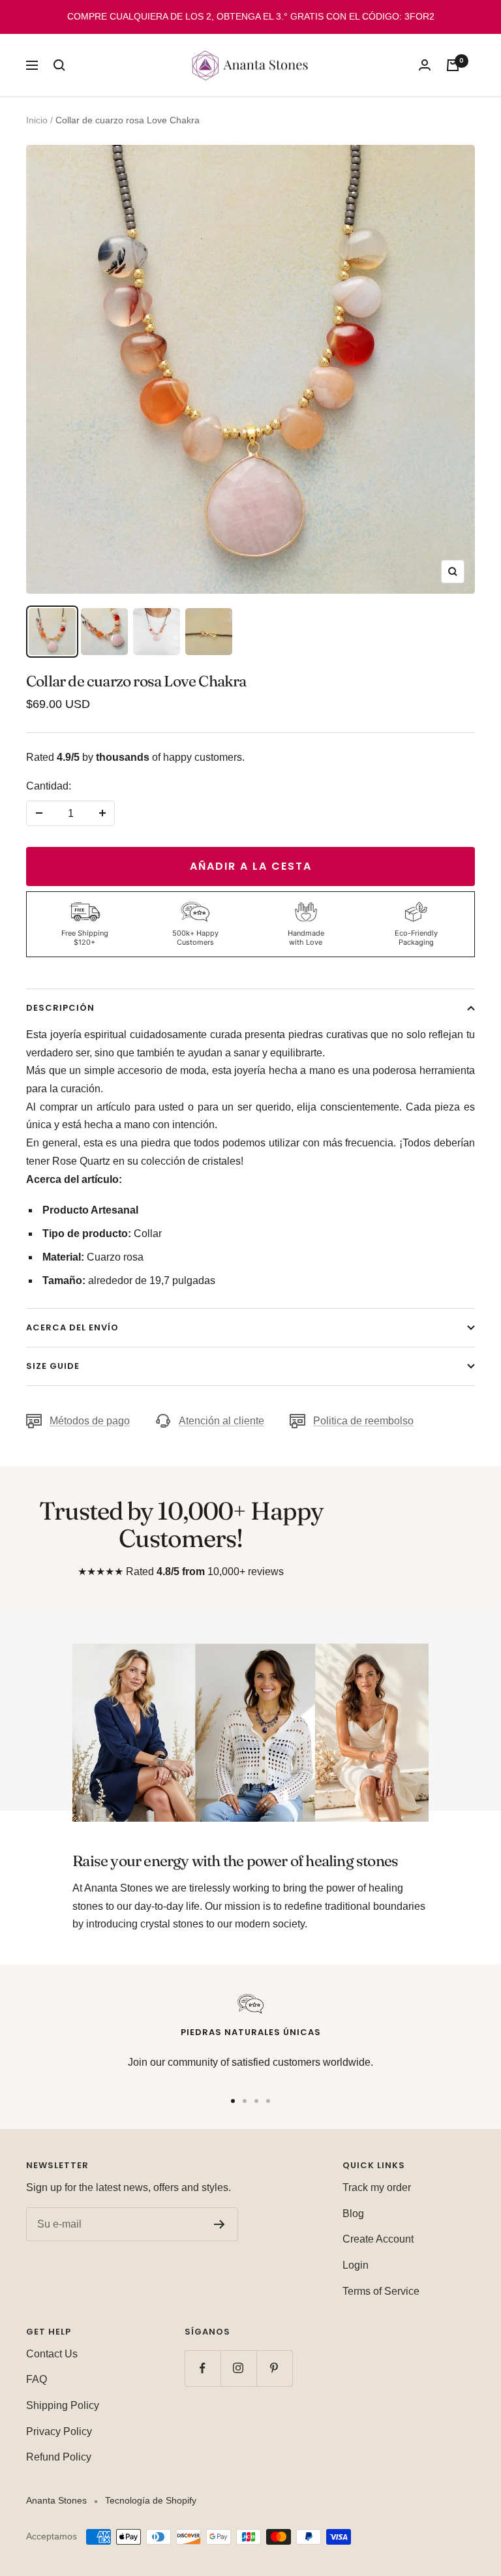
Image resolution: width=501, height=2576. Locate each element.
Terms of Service (381, 2291)
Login (356, 2265)
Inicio (37, 120)
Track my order (377, 2187)
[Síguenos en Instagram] (238, 2368)
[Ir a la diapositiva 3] (256, 2101)
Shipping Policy (63, 2405)
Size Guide (53, 1366)
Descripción (60, 1008)
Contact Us (52, 2354)
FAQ (37, 2379)
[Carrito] (453, 65)
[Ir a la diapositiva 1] (233, 2101)
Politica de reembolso (363, 1421)
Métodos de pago (90, 1421)
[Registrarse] (220, 2224)
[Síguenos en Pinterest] (274, 2368)
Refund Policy (59, 2457)
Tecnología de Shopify (151, 2500)
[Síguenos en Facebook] (203, 2368)
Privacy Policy (59, 2431)
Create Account (378, 2239)
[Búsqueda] (59, 65)
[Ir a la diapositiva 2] (245, 2101)
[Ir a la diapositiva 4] (268, 2101)
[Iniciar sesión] (425, 65)
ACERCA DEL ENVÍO (72, 1327)
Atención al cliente (221, 1421)
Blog (353, 2214)
